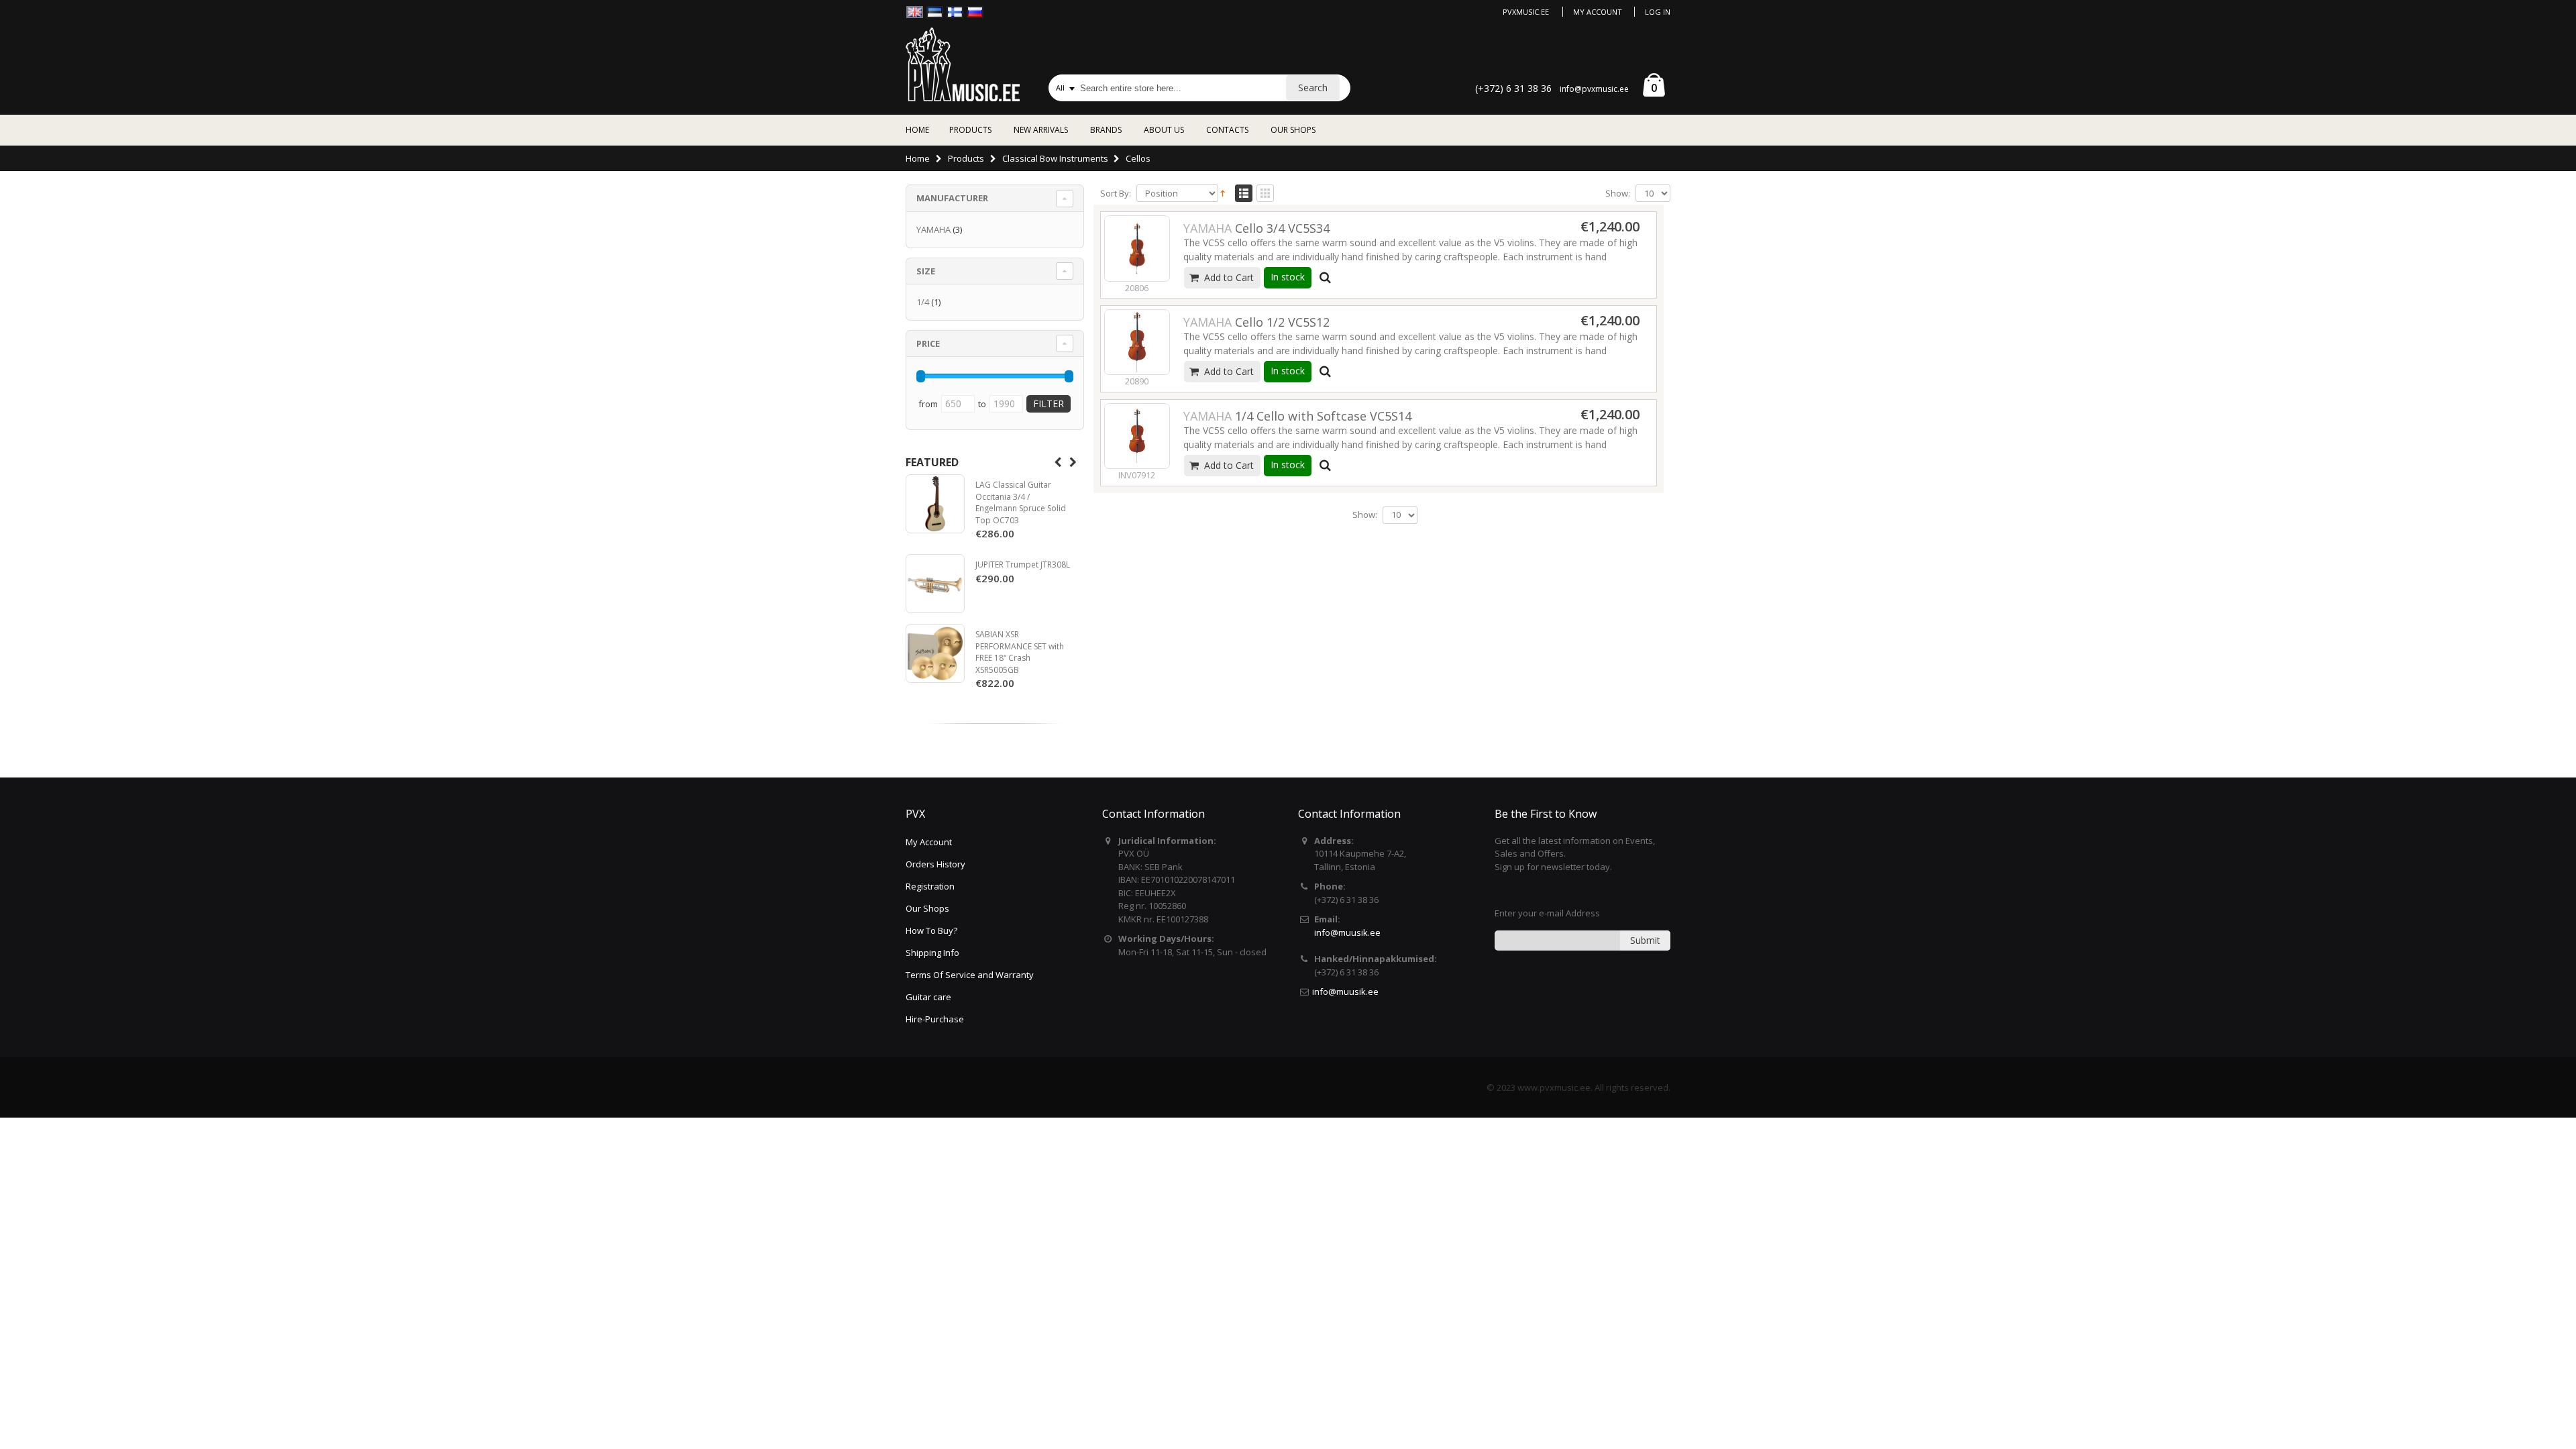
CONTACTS (1227, 130)
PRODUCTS (970, 130)
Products (966, 158)
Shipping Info (932, 953)
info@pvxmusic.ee (1594, 89)
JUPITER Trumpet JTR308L (1023, 565)
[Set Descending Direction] (1223, 193)
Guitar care (928, 997)
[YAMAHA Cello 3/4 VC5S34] (1137, 248)
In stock (1288, 277)
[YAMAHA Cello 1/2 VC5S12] (1137, 342)
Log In (1658, 12)
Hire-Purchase (935, 1019)
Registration (930, 886)
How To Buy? (931, 930)
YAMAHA (933, 229)
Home (918, 158)
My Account (1598, 12)
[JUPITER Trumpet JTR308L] (935, 584)
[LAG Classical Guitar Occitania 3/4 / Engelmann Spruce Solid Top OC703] (935, 504)
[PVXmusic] (963, 64)
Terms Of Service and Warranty (970, 975)
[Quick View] (1326, 278)
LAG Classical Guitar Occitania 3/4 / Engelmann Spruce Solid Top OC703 (1021, 502)
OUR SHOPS (1293, 130)
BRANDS (1106, 130)
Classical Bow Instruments (1055, 158)
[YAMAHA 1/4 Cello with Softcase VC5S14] (1137, 436)
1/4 (923, 302)
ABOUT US (1164, 130)
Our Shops (927, 908)
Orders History (935, 864)
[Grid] (1265, 194)
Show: (1618, 194)
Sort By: (1116, 194)
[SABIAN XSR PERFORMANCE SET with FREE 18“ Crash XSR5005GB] (935, 653)
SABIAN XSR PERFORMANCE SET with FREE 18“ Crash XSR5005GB (1020, 652)
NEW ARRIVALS (1041, 130)
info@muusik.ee (1347, 932)
